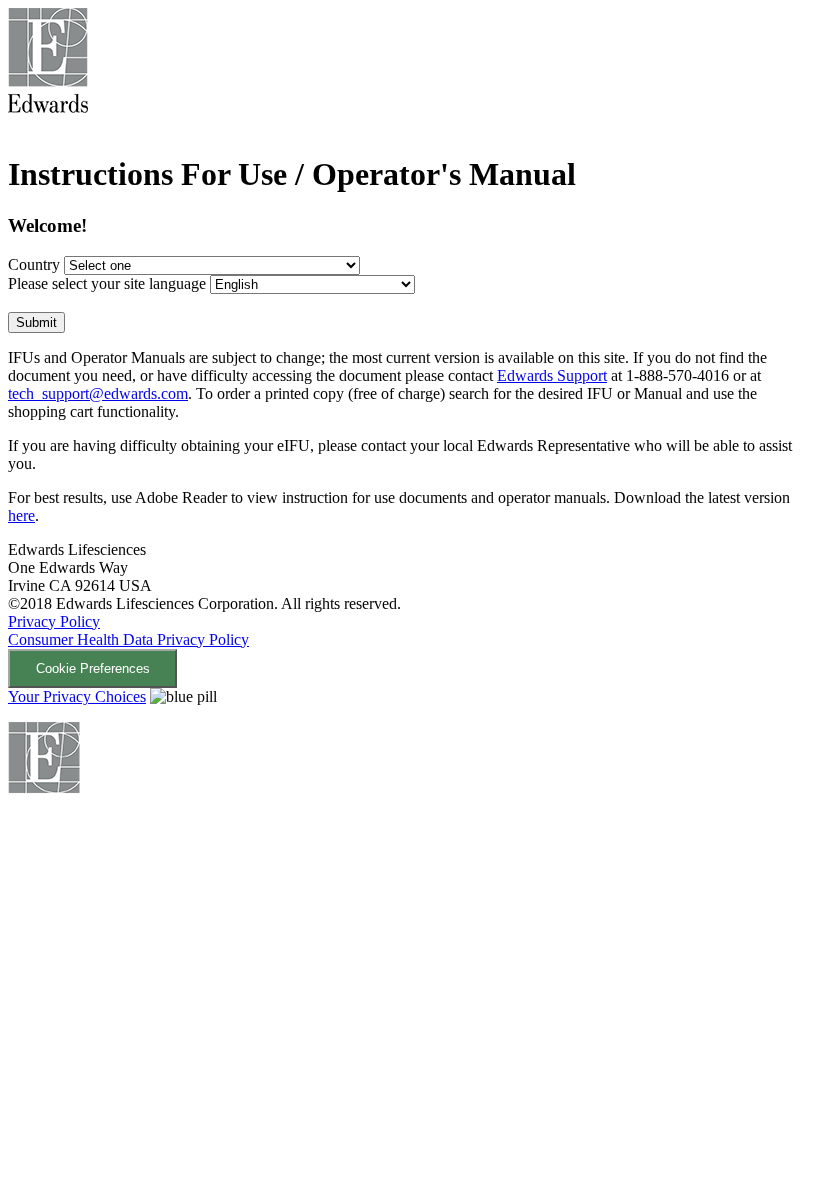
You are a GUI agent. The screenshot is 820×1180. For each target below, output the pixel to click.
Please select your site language (107, 283)
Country (34, 264)
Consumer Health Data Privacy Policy (128, 639)
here (21, 515)
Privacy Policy (54, 621)
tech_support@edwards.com (98, 393)
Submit (36, 322)
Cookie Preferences (93, 668)
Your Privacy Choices (77, 696)
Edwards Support (552, 375)
